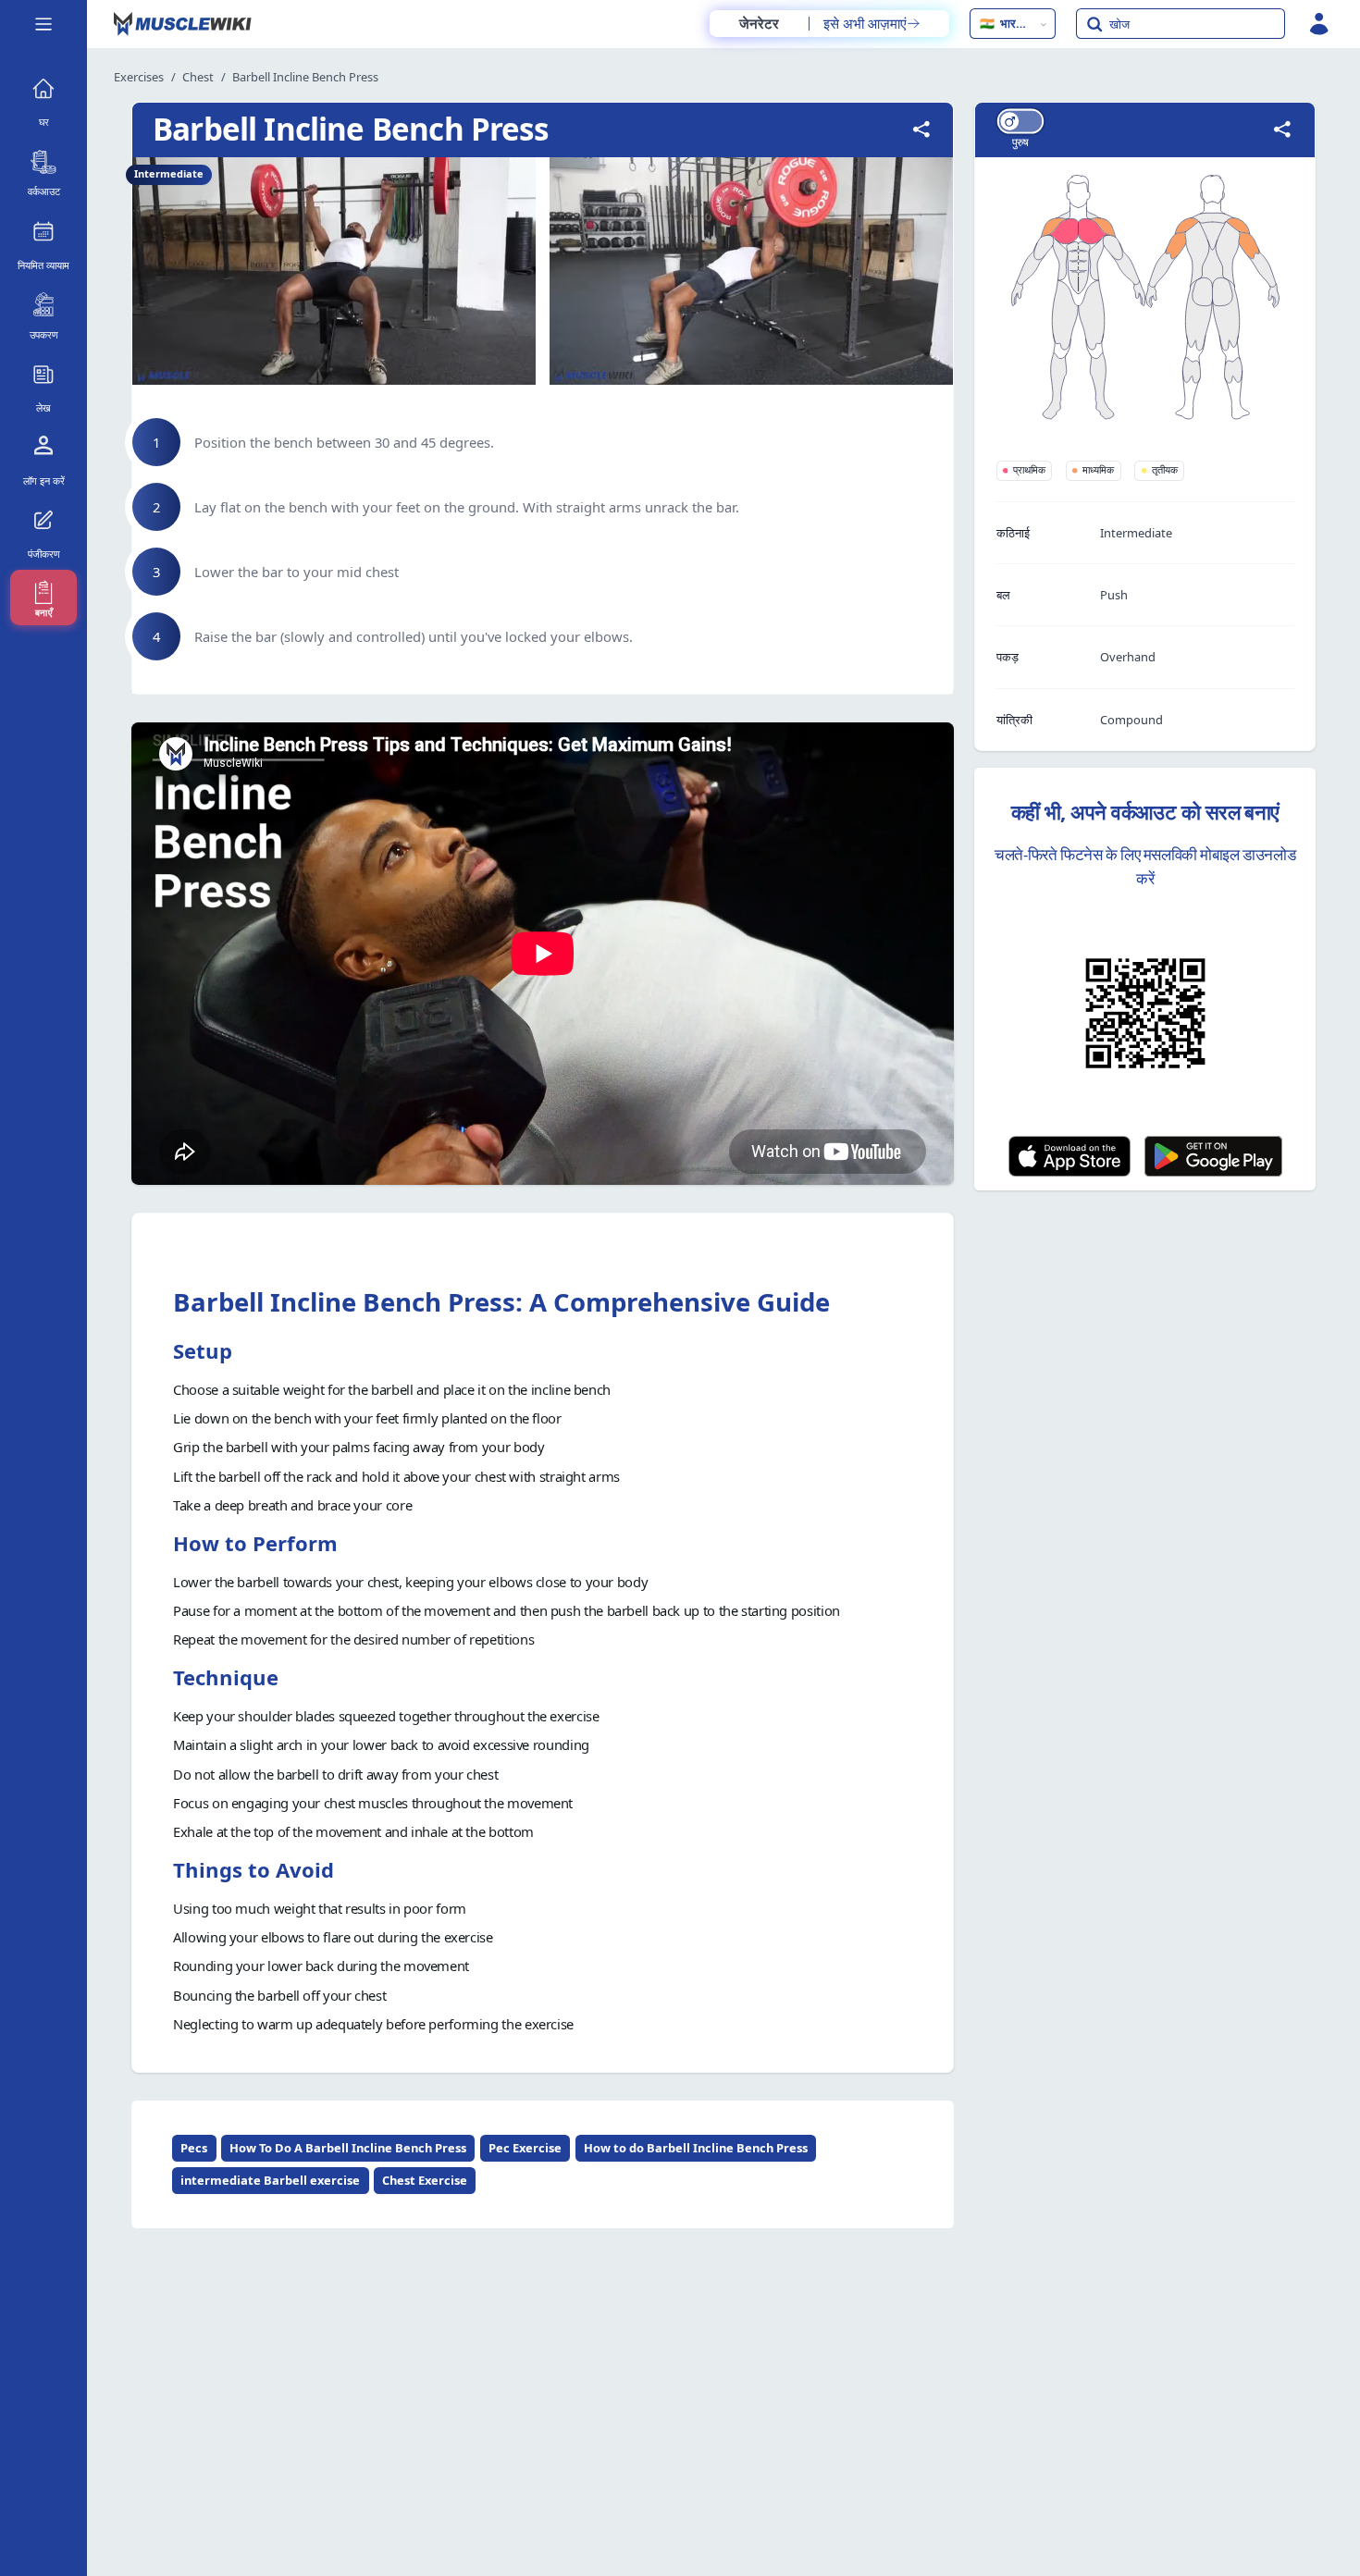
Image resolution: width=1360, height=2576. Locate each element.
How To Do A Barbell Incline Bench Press (348, 2148)
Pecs (194, 2148)
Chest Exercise (425, 2180)
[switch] (1020, 121)
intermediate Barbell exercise (270, 2180)
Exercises (139, 77)
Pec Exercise (525, 2148)
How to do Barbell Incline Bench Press (696, 2148)
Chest (198, 77)
